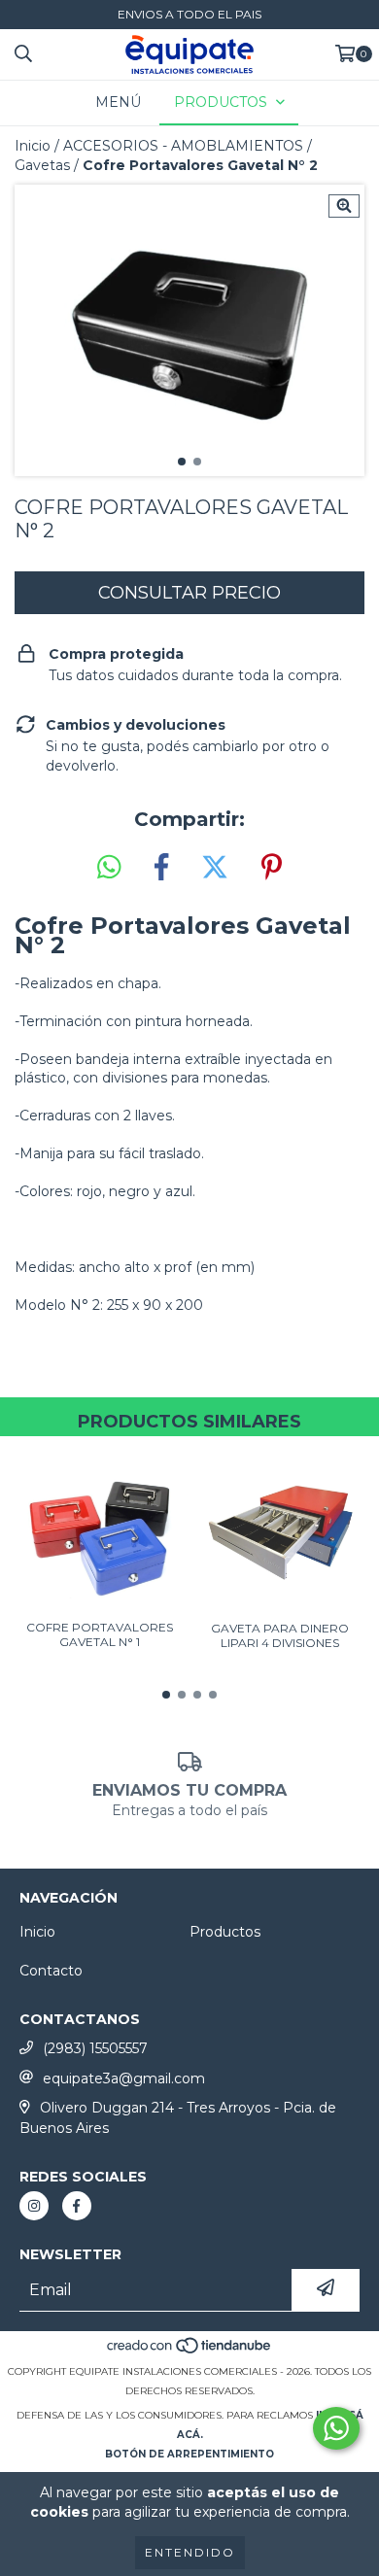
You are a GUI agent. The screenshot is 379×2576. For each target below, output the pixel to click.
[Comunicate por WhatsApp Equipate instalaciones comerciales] (336, 2428)
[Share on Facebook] (161, 868)
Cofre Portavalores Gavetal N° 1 (100, 1634)
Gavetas (42, 165)
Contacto (51, 1971)
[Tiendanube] (190, 2352)
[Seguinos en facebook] (77, 2206)
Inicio (33, 146)
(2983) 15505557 (95, 2048)
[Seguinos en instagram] (34, 2206)
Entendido (190, 2552)
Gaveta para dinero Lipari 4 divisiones (280, 1635)
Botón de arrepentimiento (189, 2454)
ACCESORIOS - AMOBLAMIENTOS (183, 146)
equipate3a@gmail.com (124, 2078)
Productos (225, 1932)
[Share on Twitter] (215, 868)
